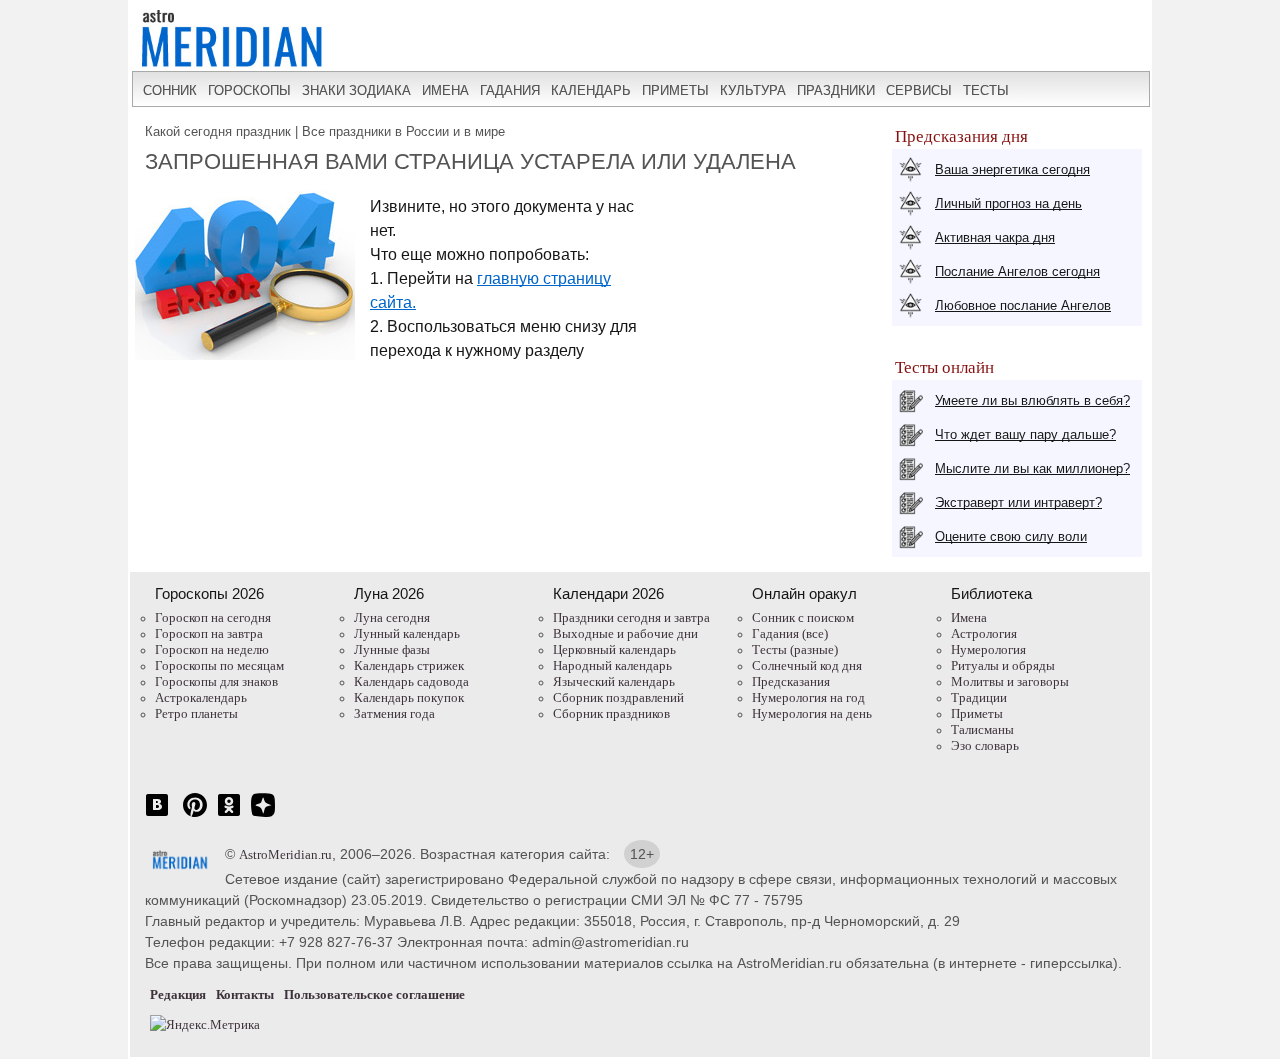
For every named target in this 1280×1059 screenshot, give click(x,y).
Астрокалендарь (201, 697)
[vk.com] (157, 815)
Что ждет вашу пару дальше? (1025, 434)
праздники (836, 90)
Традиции (979, 697)
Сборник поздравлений (618, 697)
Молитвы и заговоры (1010, 681)
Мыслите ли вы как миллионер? (1032, 468)
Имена (969, 617)
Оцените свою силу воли (1011, 536)
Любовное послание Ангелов (1023, 305)
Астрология (984, 633)
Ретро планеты (196, 713)
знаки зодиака (356, 90)
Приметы (977, 713)
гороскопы (249, 90)
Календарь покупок (409, 697)
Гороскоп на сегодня (213, 617)
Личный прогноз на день (1008, 203)
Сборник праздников (611, 713)
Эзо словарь (985, 745)
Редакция (178, 994)
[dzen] (263, 815)
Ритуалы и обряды (1003, 665)
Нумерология (988, 649)
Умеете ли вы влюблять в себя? (1032, 400)
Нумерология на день (812, 713)
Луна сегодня (392, 617)
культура (753, 90)
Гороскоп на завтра (209, 633)
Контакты (245, 994)
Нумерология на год (808, 697)
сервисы (919, 90)
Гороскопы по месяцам (219, 665)
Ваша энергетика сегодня (1012, 169)
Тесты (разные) (795, 649)
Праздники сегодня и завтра (631, 617)
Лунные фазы (392, 649)
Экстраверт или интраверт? (1018, 502)
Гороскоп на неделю (212, 649)
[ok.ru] (229, 815)
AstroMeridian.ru (285, 854)
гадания (510, 90)
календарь (591, 90)
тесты (986, 90)
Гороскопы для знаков (216, 681)
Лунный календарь (407, 633)
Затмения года (394, 713)
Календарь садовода (411, 681)
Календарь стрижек (409, 665)
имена (445, 90)
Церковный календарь (614, 649)
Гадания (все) (790, 633)
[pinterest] (195, 815)
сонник (170, 90)
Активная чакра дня (995, 237)
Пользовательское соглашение (374, 994)
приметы (675, 90)
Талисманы (982, 729)
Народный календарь (612, 665)
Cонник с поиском (803, 617)
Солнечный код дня (807, 665)
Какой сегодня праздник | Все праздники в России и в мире (325, 131)
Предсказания (791, 681)
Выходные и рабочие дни (625, 633)
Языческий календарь (614, 681)
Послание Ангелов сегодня (1017, 271)
